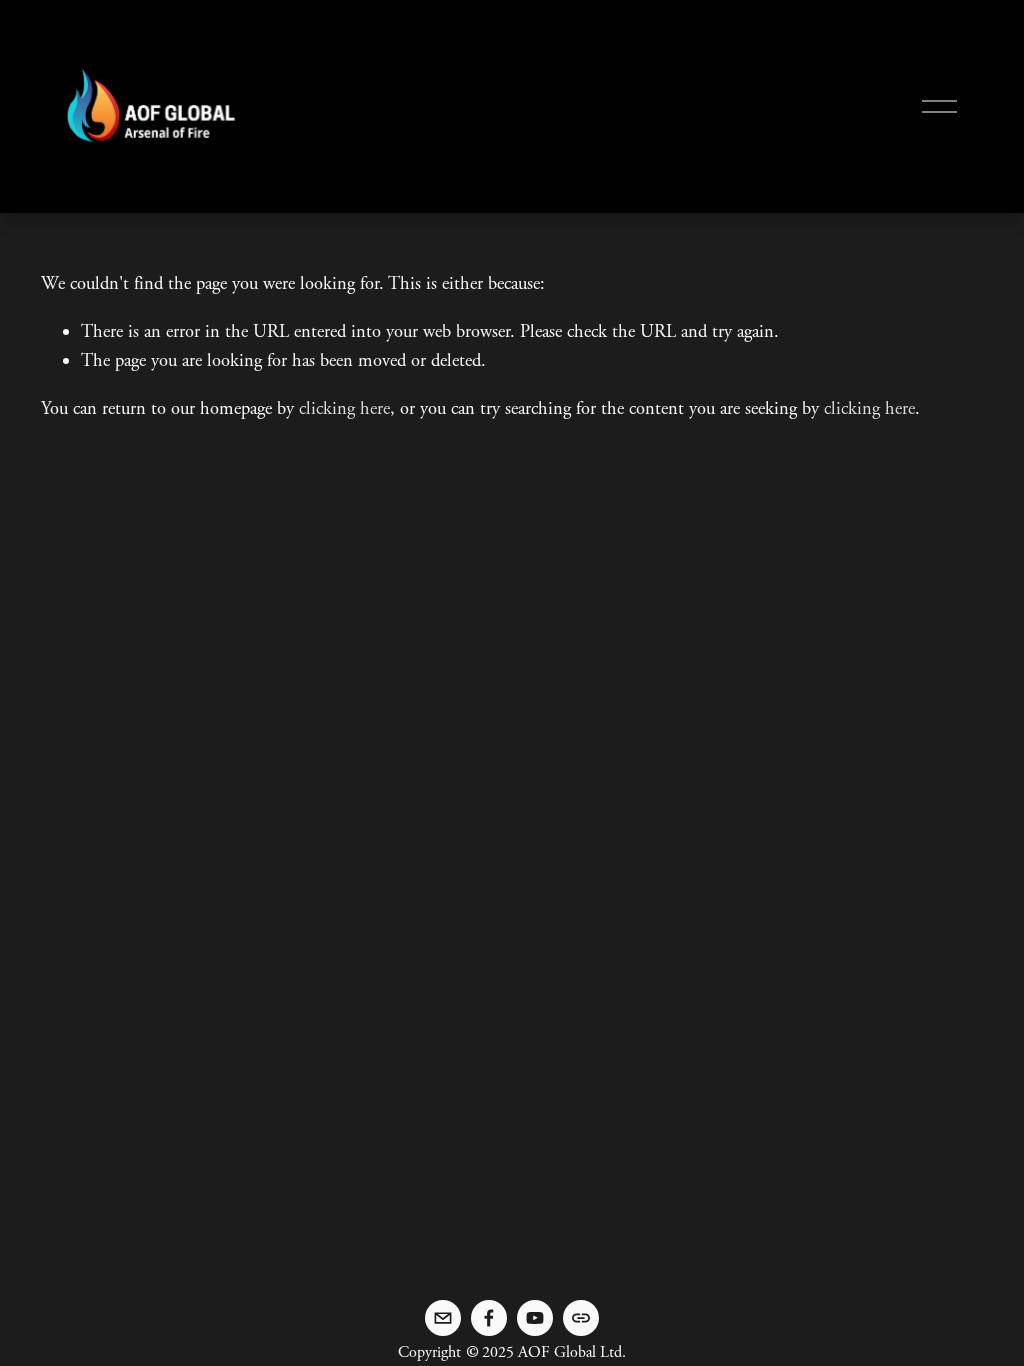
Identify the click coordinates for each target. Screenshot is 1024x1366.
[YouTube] (535, 1318)
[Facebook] (489, 1318)
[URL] (581, 1318)
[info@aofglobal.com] (443, 1318)
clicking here (344, 409)
